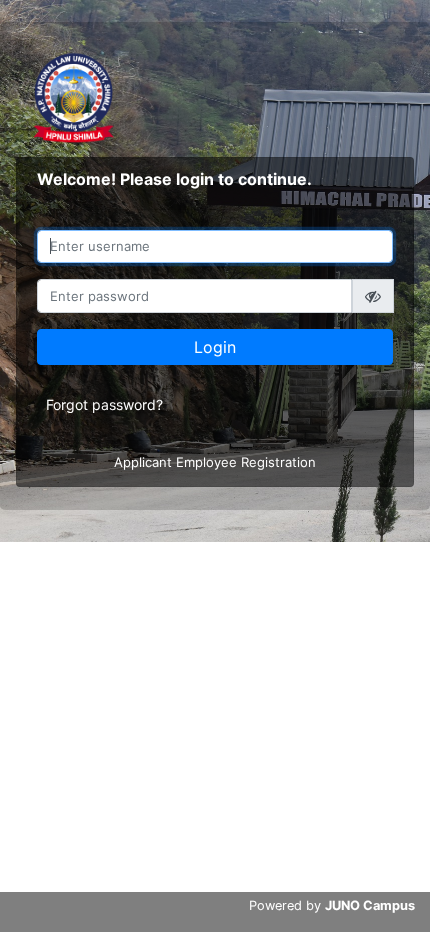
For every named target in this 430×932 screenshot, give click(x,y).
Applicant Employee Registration (215, 462)
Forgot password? (104, 404)
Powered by (332, 905)
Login (215, 347)
